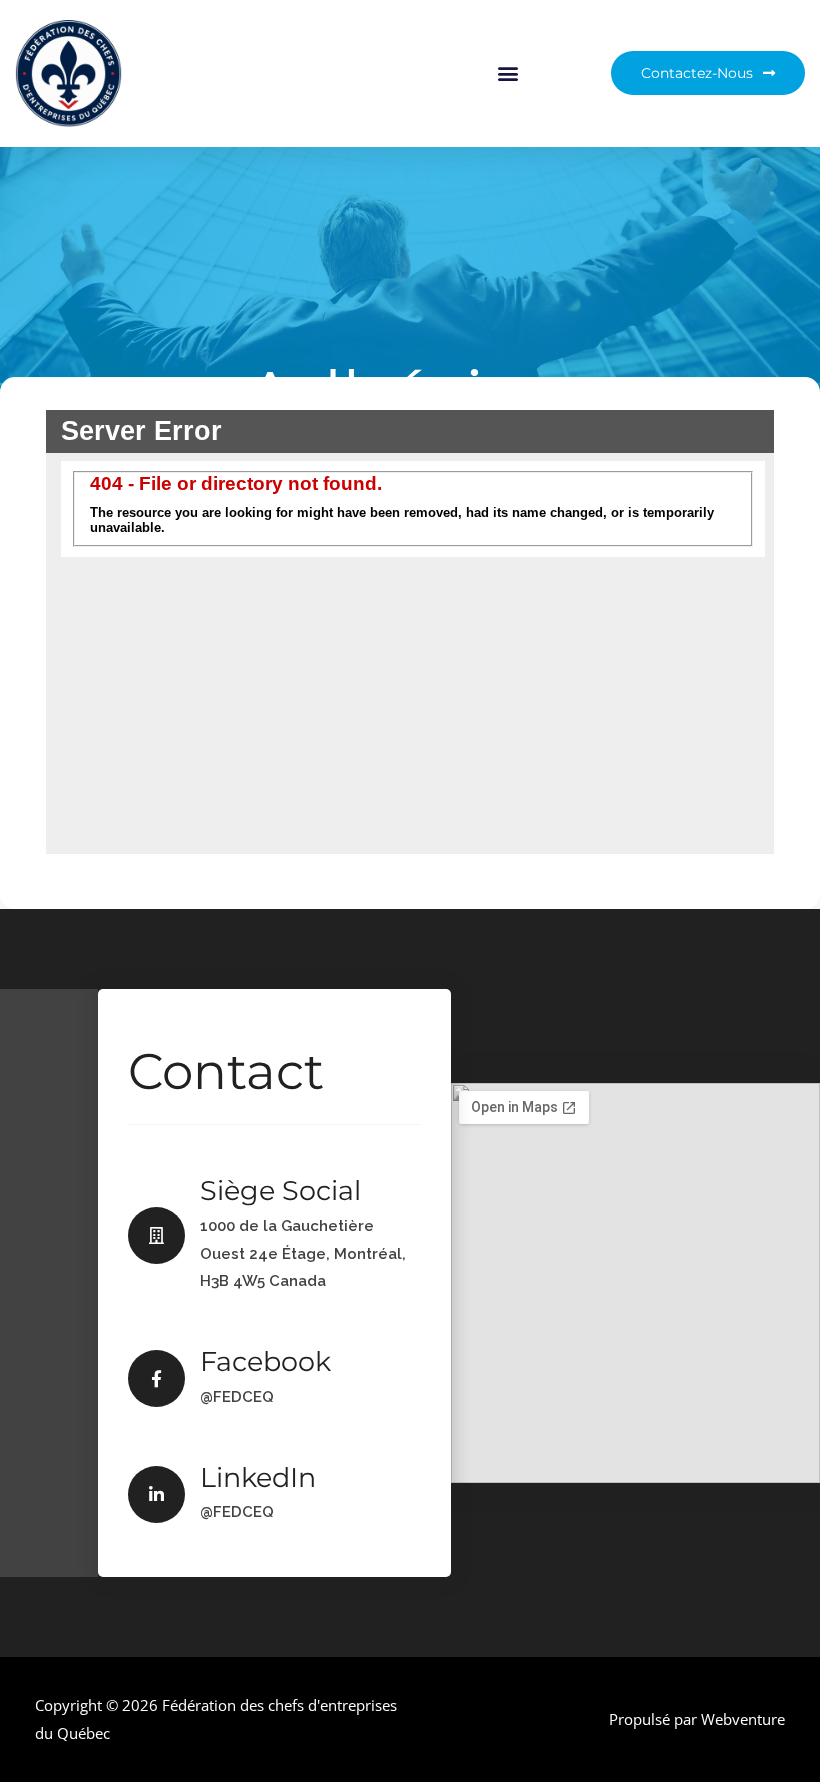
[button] (508, 73)
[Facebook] (156, 1378)
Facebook (265, 1361)
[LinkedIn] (156, 1494)
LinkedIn (258, 1477)
